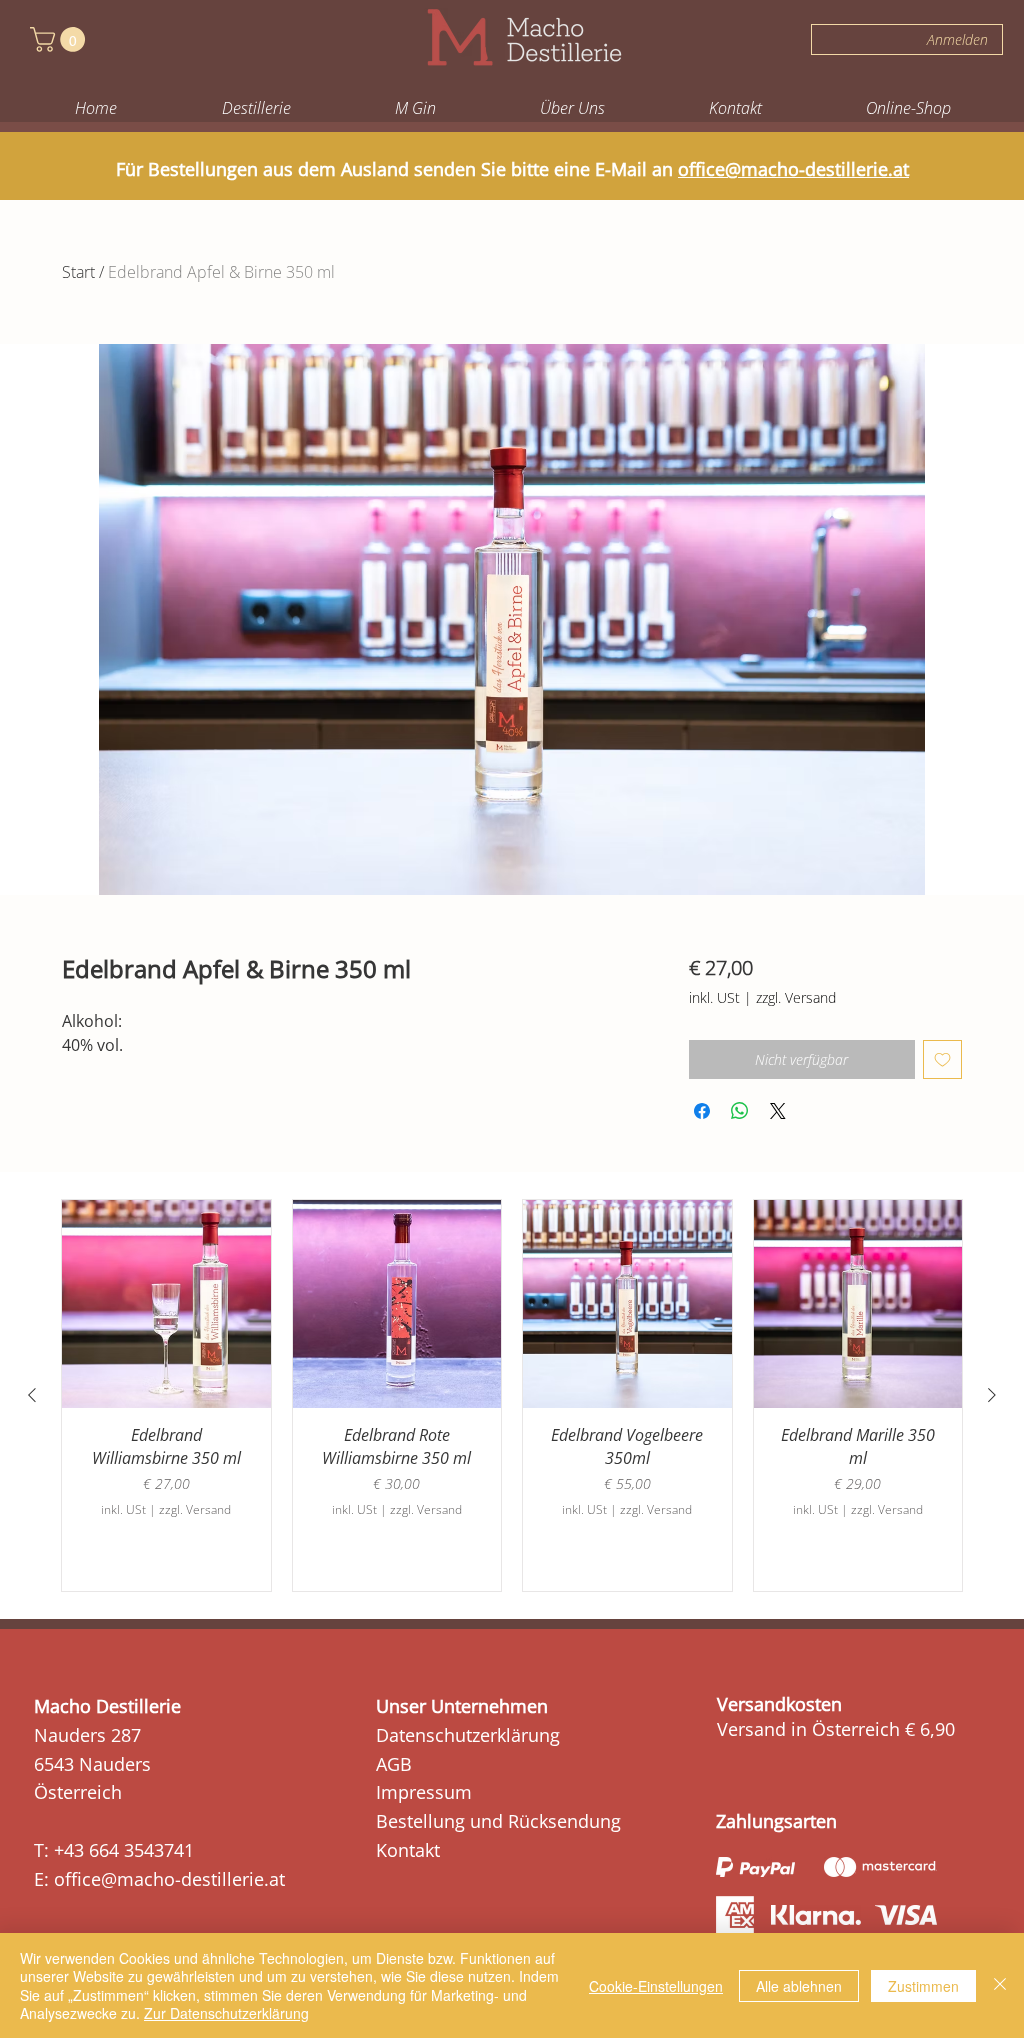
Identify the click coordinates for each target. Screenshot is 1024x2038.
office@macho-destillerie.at (793, 169)
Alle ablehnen (799, 1986)
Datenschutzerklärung (468, 1735)
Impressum (424, 1792)
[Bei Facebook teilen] (702, 1111)
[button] (60, 39)
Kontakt (408, 1850)
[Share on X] (778, 1111)
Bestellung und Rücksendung (498, 1821)
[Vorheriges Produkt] (32, 1395)
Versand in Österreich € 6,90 (836, 1729)
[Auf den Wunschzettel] (942, 1059)
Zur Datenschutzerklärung (226, 2013)
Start (78, 272)
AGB (394, 1764)
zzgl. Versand (796, 997)
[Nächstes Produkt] (992, 1395)
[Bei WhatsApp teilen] (740, 1111)
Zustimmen (923, 1986)
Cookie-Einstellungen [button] (656, 1986)
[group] (512, 1395)
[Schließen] (1000, 1985)
